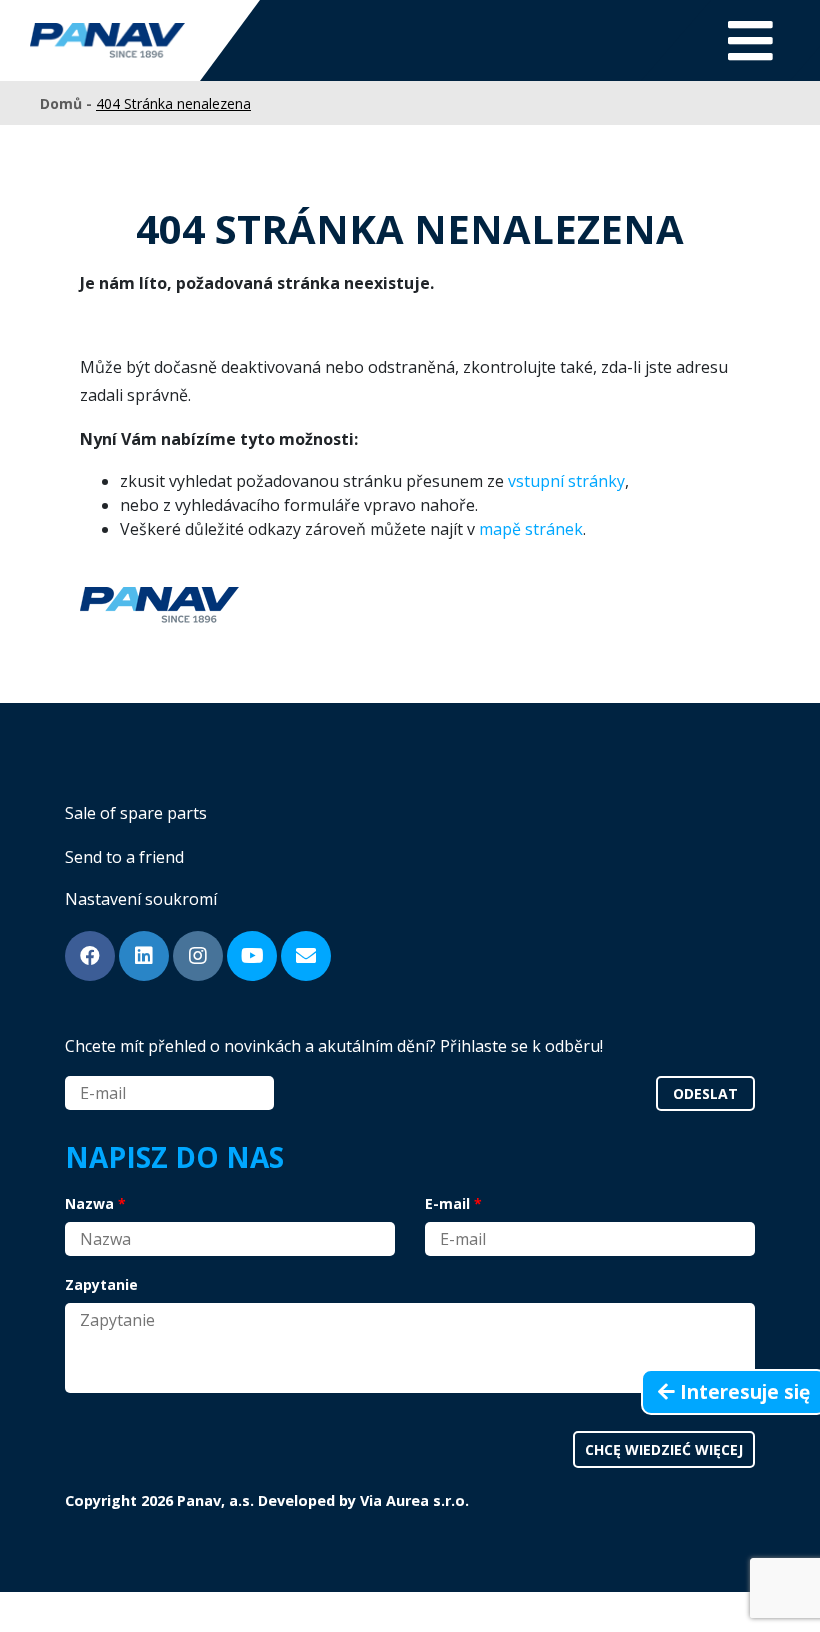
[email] (306, 956)
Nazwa (89, 1203)
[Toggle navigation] (750, 40)
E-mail (447, 1203)
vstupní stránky (566, 481)
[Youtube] (252, 956)
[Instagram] (198, 956)
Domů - (68, 103)
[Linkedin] (144, 956)
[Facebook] (90, 956)
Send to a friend (124, 857)
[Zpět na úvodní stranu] (107, 40)
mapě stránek (531, 529)
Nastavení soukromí (141, 899)
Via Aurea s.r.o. (414, 1500)
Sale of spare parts (136, 813)
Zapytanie (101, 1284)
